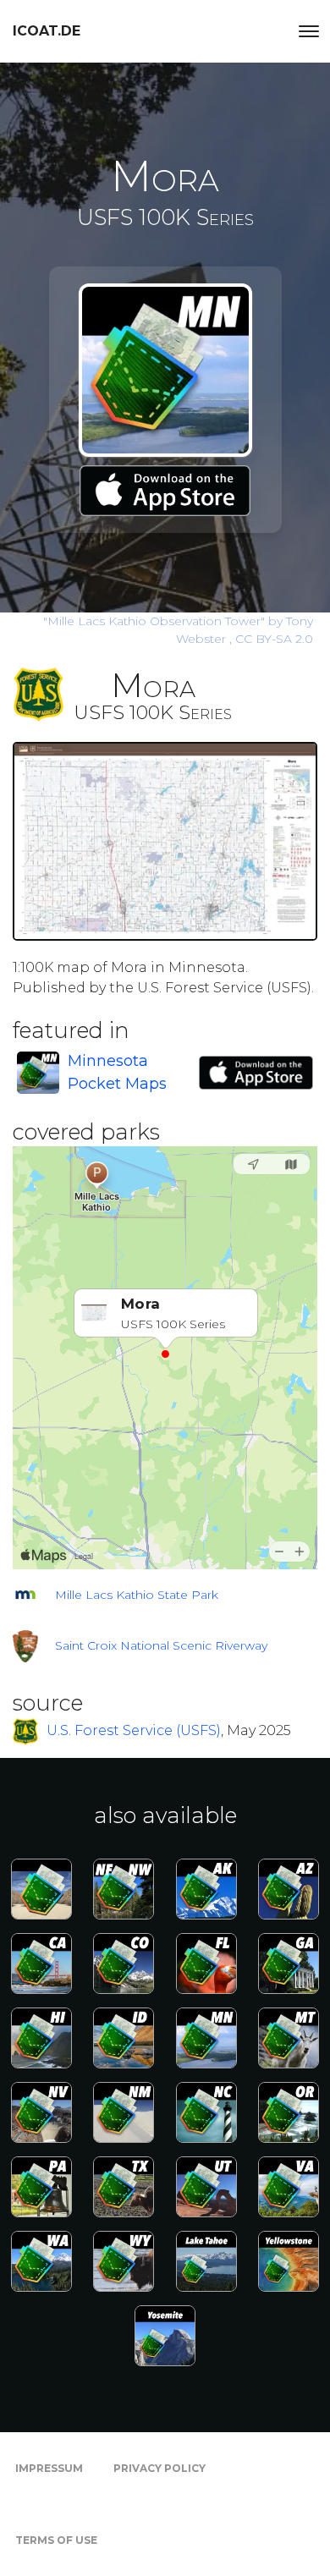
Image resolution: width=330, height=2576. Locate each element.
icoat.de (47, 31)
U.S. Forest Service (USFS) (134, 1730)
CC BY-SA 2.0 (274, 639)
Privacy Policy (159, 2468)
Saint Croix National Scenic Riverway (161, 1645)
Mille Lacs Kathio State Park (137, 1595)
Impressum (49, 2468)
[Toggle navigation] (309, 31)
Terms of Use (56, 2540)
